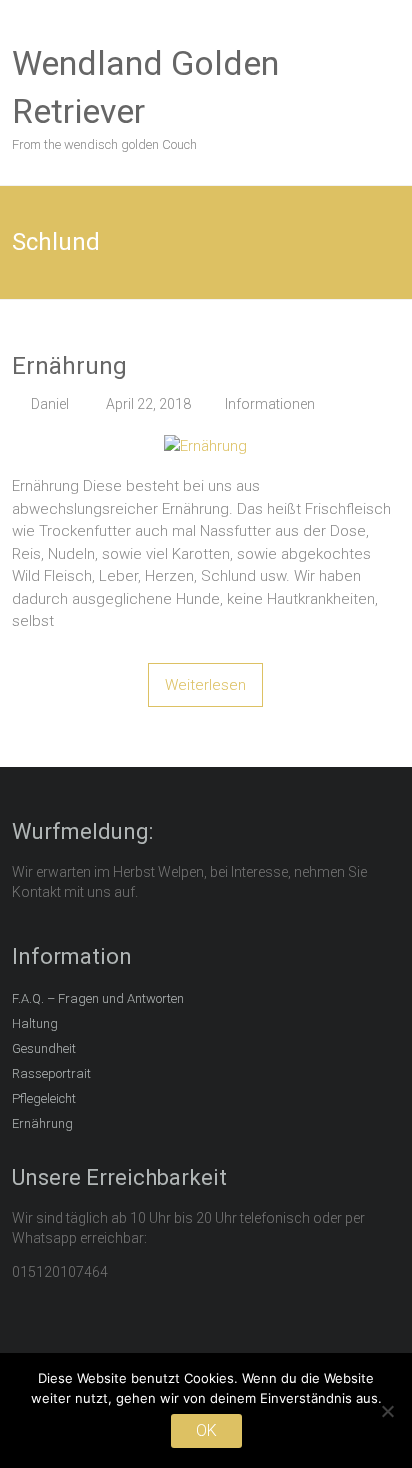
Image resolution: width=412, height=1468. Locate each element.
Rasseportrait (51, 1073)
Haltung (35, 1023)
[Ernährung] (205, 446)
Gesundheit (44, 1048)
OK (206, 1430)
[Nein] (387, 1411)
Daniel (50, 404)
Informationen (270, 404)
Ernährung (69, 366)
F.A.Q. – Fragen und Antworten (98, 998)
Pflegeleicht (44, 1098)
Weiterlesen (205, 685)
